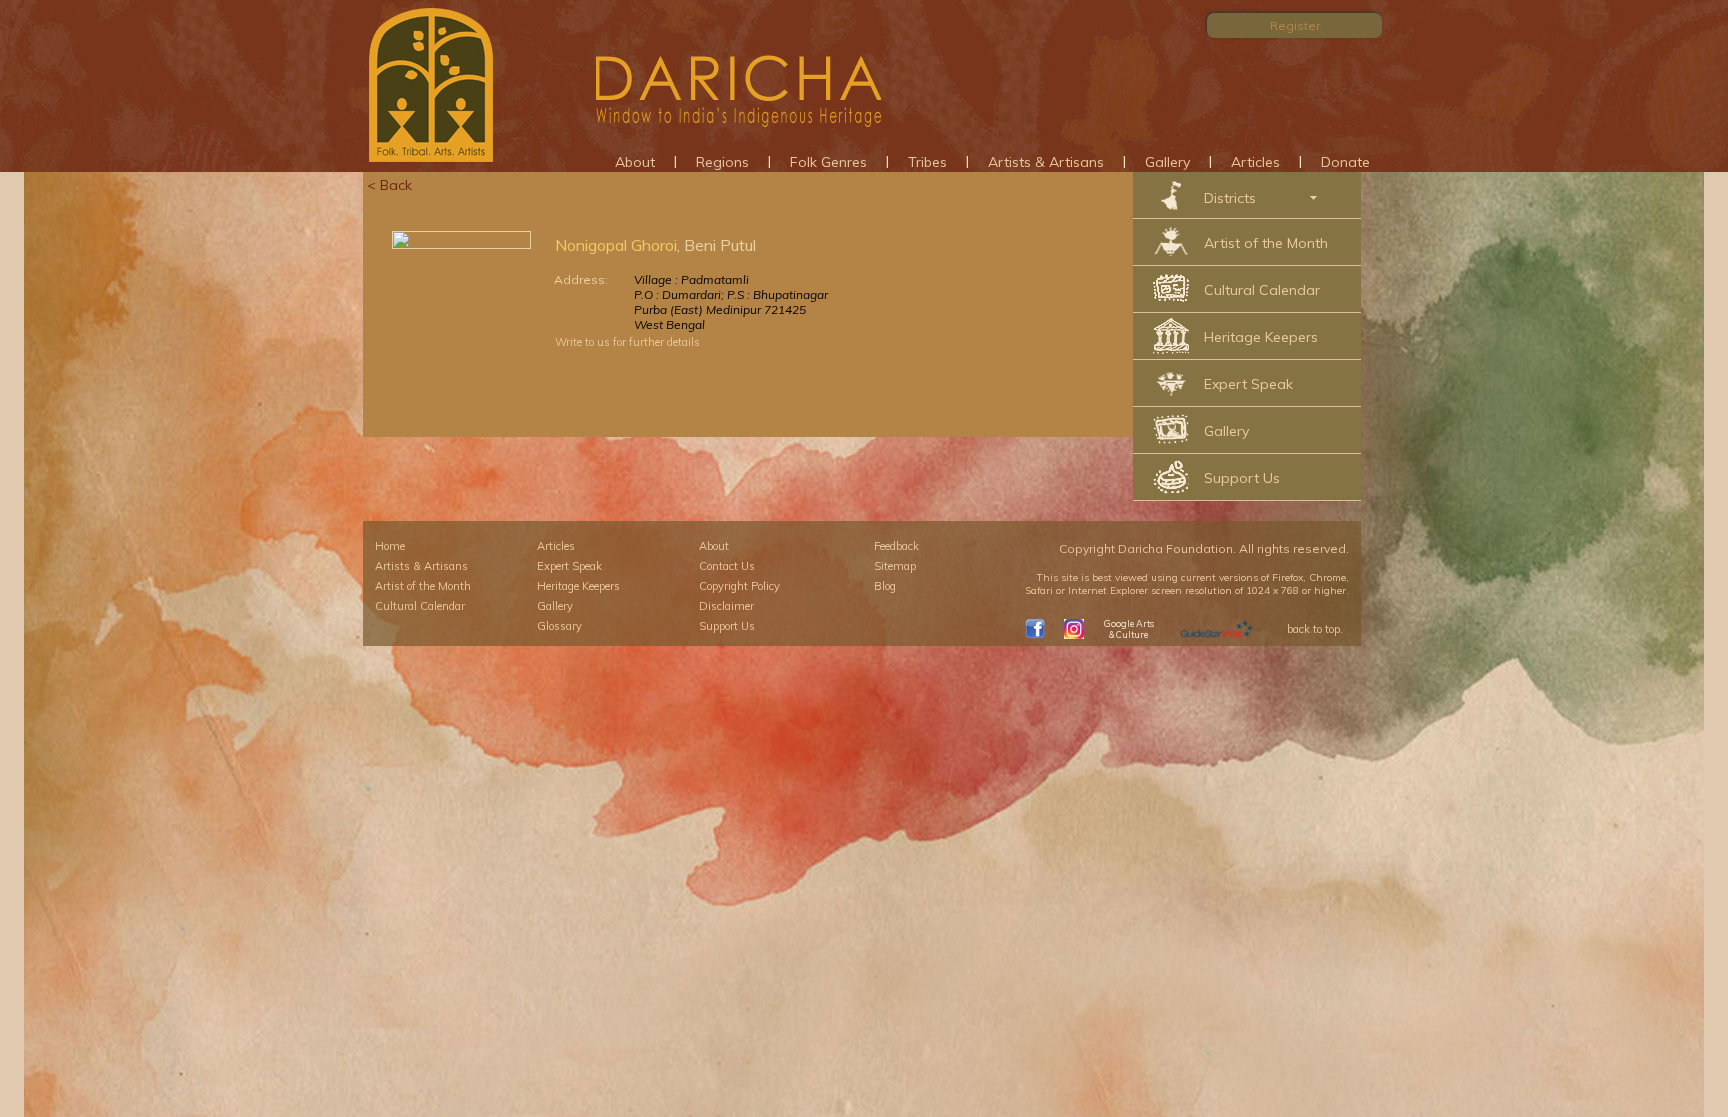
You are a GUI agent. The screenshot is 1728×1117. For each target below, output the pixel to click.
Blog (885, 586)
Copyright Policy (739, 586)
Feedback (896, 546)
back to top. (1315, 629)
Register (1295, 25)
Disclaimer (726, 606)
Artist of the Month (1266, 243)
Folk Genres (828, 162)
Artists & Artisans (1046, 162)
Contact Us (727, 566)
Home (390, 546)
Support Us (1242, 478)
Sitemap (895, 566)
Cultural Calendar (1262, 290)
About (635, 162)
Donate (1345, 162)
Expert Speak (1248, 384)
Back (396, 185)
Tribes (927, 162)
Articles (1255, 162)
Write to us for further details (627, 342)
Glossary (559, 626)
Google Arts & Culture (1129, 629)
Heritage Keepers (1261, 337)
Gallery (1167, 162)
